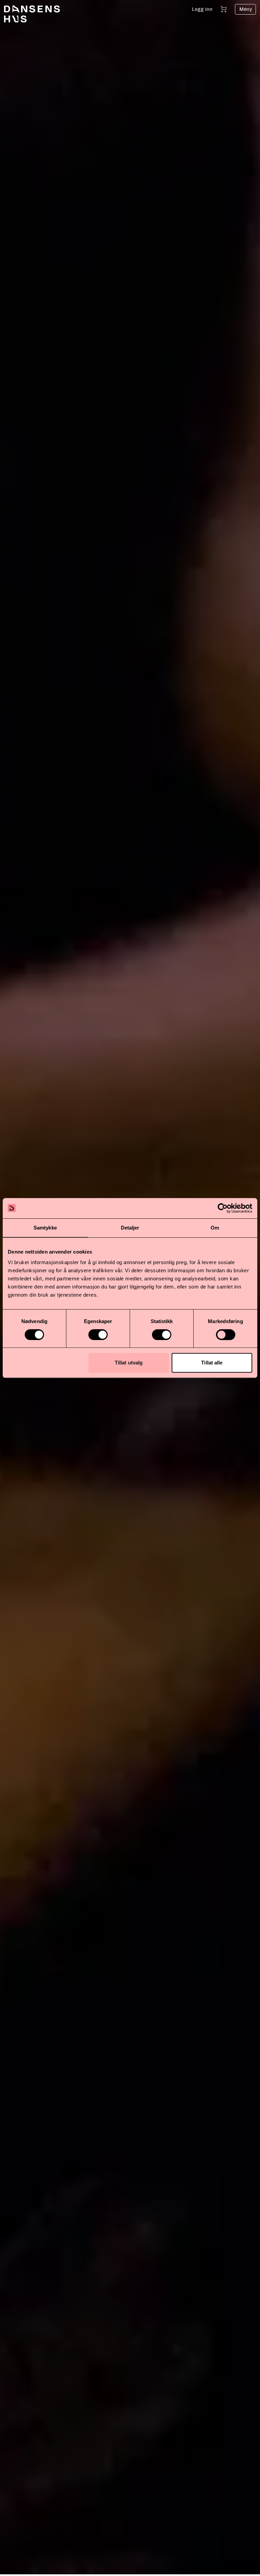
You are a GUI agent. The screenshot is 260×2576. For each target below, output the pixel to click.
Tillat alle (212, 1363)
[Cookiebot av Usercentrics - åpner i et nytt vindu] (223, 1208)
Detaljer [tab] (130, 1228)
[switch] (98, 1335)
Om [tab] (215, 1228)
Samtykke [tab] (45, 1228)
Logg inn (202, 9)
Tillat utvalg (129, 1363)
